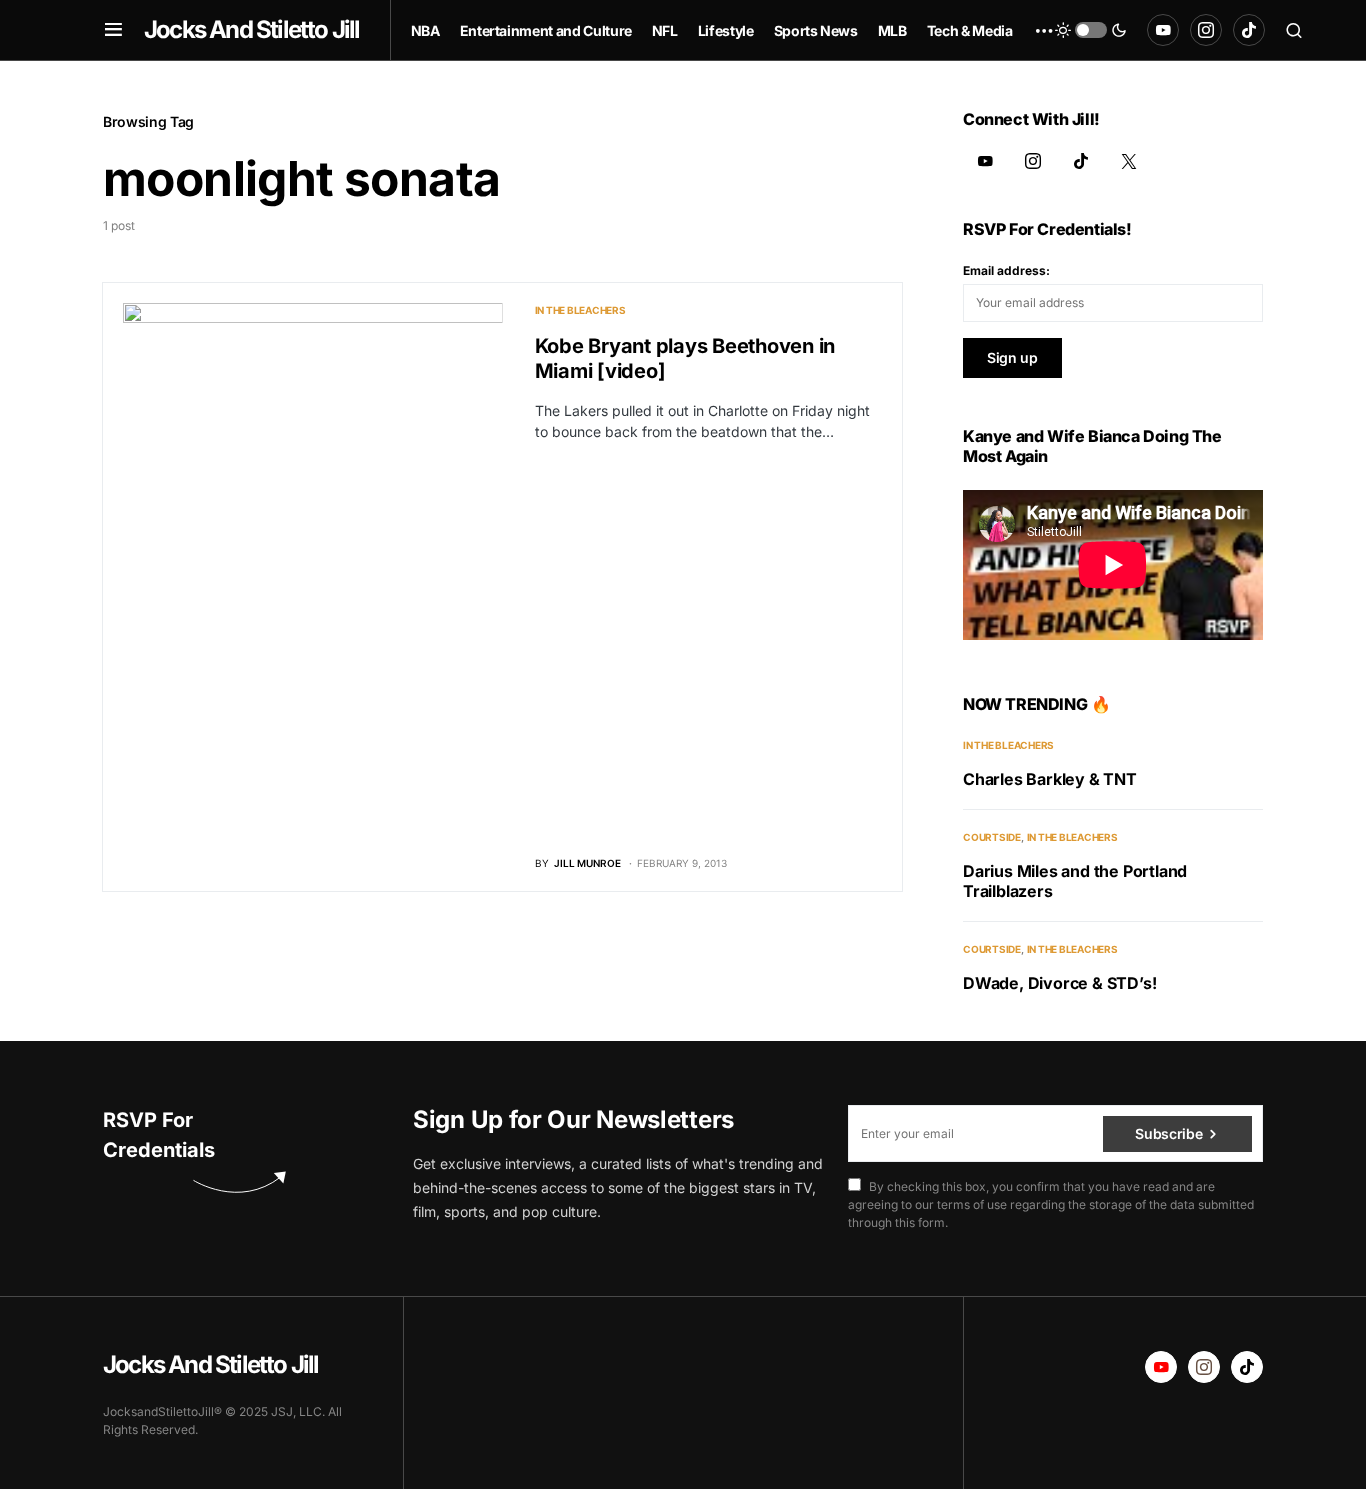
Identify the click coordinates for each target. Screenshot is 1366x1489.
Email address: (1006, 270)
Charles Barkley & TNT (1050, 779)
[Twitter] (1129, 161)
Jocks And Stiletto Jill (252, 29)
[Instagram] (1206, 30)
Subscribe (1168, 1133)
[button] (113, 30)
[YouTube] (1163, 30)
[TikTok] (1249, 30)
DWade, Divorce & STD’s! (1059, 983)
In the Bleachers (580, 310)
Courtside (992, 837)
